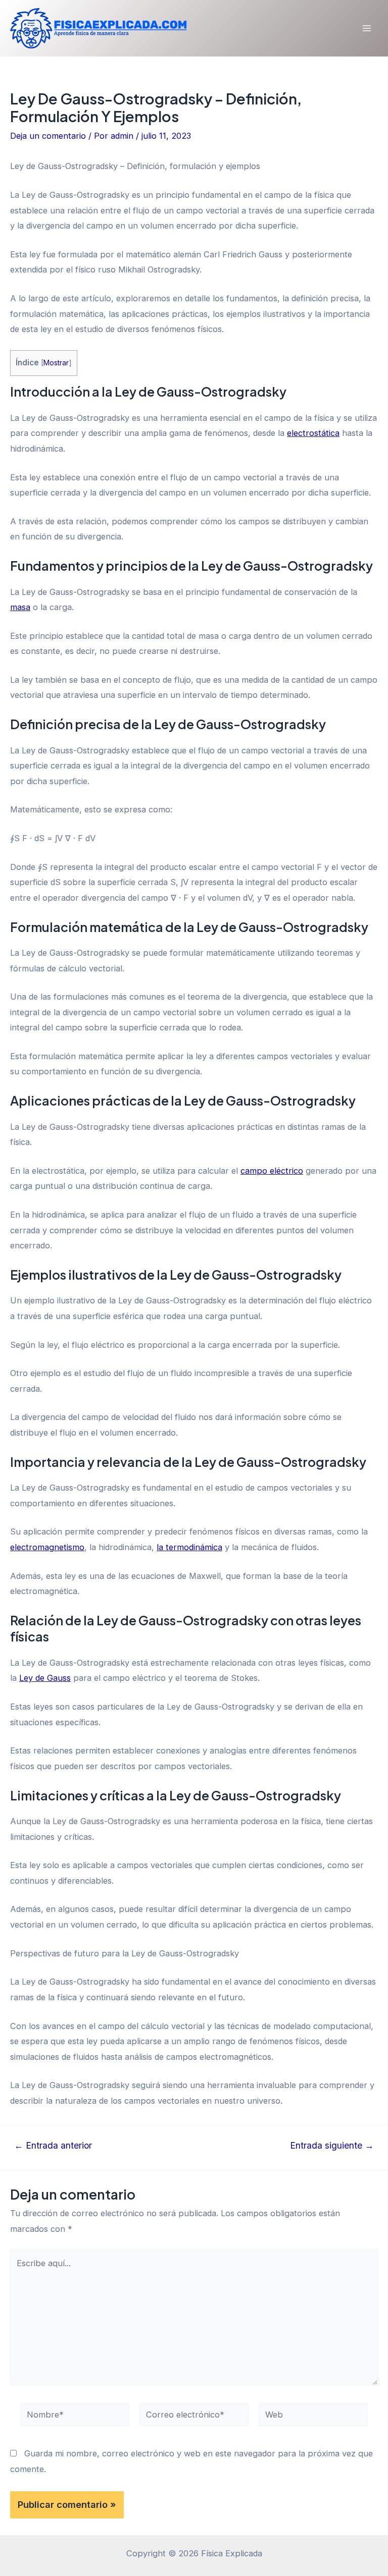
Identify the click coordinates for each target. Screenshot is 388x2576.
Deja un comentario (48, 136)
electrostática (313, 433)
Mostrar (56, 363)
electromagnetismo (47, 1547)
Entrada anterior (53, 2146)
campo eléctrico (272, 1171)
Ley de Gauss (45, 1678)
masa (20, 607)
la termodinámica (189, 1547)
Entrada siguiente (332, 2146)
